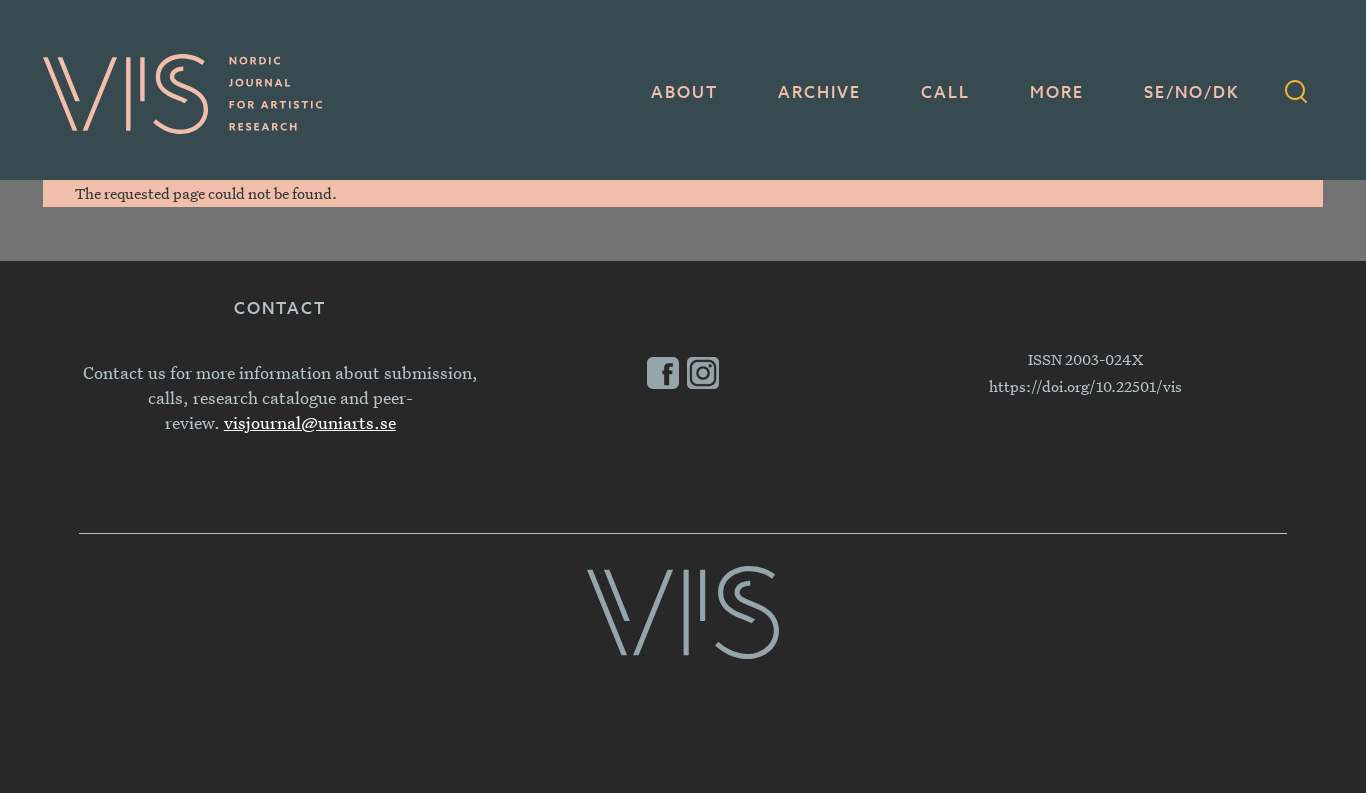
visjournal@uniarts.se (310, 422)
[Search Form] (1296, 94)
